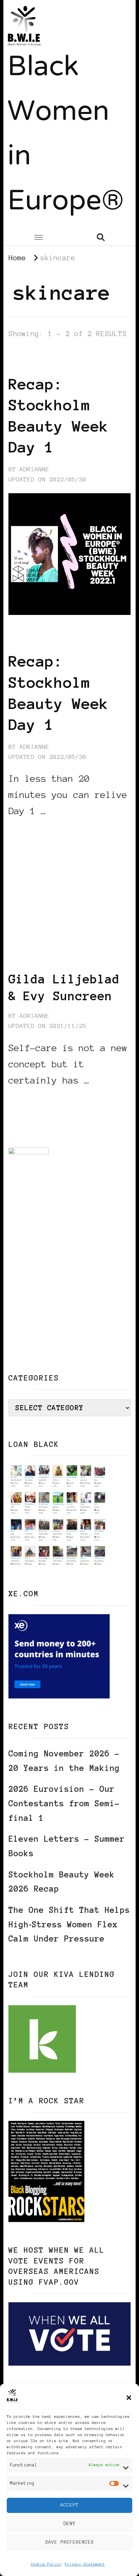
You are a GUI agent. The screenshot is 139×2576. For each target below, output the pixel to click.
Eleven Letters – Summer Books (67, 1846)
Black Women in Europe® (66, 135)
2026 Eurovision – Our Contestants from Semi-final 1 (64, 1803)
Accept (69, 2505)
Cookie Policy (46, 2564)
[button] (129, 2398)
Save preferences (69, 2542)
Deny (69, 2524)
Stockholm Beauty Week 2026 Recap (62, 1882)
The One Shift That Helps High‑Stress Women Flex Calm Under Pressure (69, 1924)
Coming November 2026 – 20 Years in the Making (64, 1761)
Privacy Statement (85, 2564)
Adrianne (34, 469)
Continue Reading (41, 831)
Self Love (37, 362)
